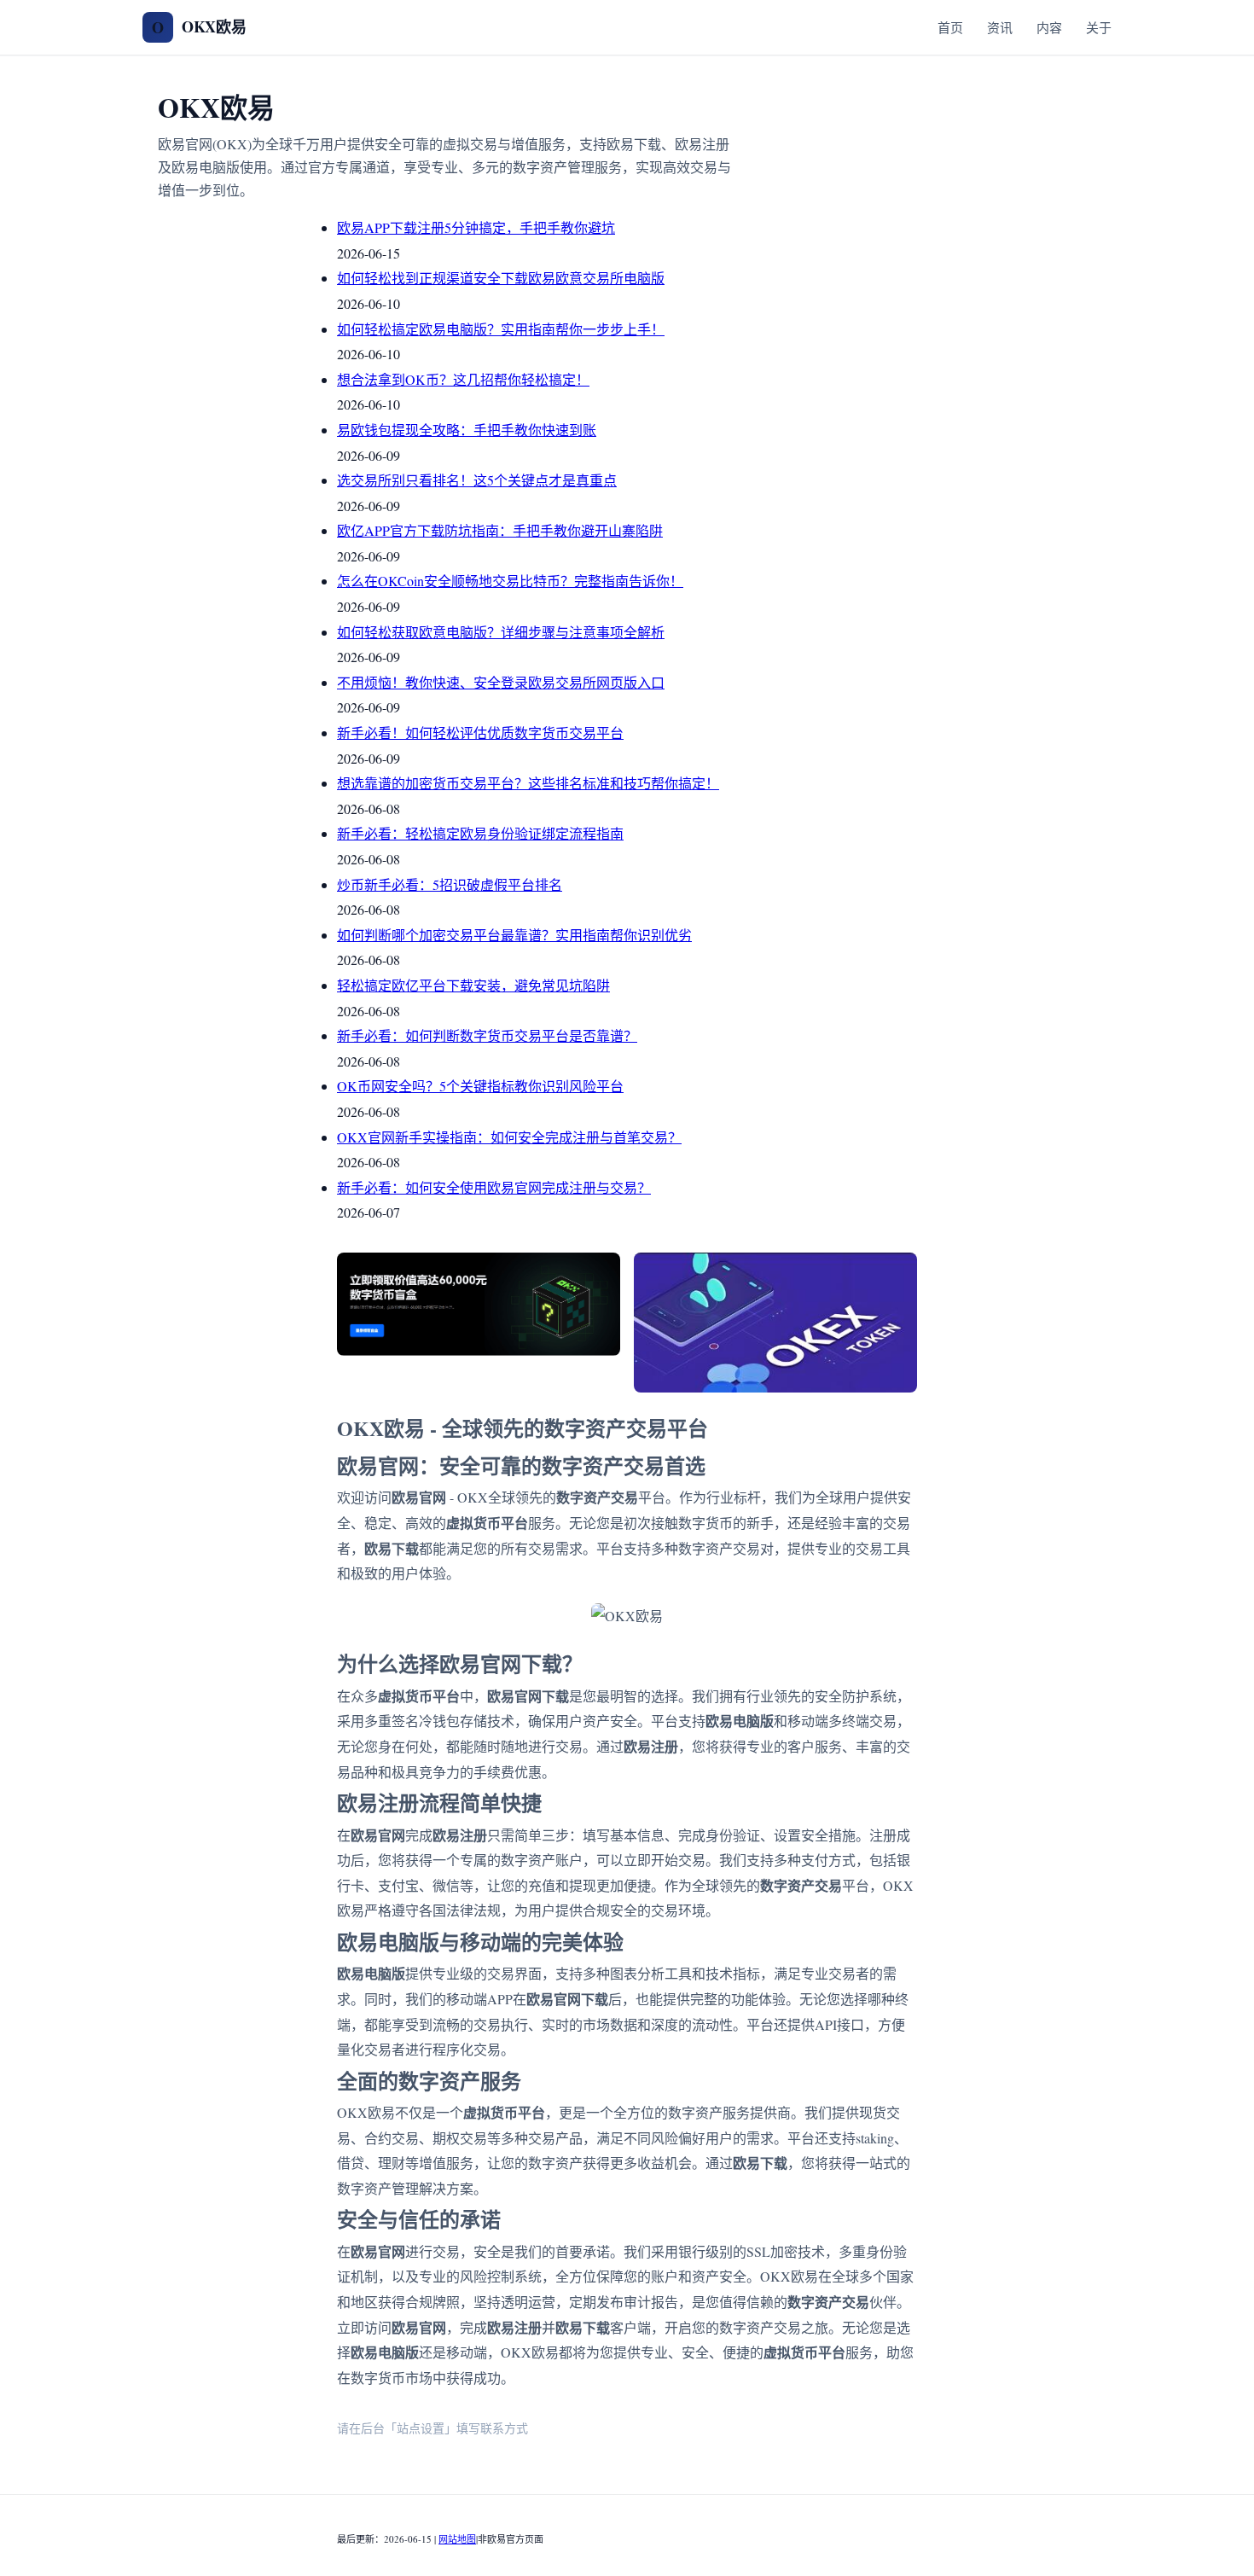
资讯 (1000, 27)
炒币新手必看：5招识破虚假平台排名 (450, 884)
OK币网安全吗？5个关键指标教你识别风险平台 (480, 1086)
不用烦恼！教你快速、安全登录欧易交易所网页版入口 (501, 682)
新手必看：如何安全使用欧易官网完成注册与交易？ (494, 1187)
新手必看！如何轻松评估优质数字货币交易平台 (480, 733)
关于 (1099, 27)
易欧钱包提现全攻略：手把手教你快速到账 (467, 430)
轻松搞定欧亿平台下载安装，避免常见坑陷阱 (473, 985)
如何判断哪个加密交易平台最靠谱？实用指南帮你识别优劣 (514, 935)
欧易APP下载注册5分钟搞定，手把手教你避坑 (476, 227)
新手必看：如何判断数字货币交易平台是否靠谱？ (487, 1035)
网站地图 (457, 2539)
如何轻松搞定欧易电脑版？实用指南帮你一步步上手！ (501, 329)
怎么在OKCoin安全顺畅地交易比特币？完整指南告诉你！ (510, 581)
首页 (950, 27)
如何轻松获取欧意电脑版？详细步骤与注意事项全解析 (501, 632)
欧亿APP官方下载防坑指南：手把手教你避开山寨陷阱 (500, 530)
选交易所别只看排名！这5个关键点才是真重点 (477, 480)
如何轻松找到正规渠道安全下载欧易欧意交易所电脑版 (501, 278)
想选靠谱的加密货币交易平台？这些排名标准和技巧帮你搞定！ (528, 783)
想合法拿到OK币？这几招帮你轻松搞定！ (463, 379)
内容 (1049, 27)
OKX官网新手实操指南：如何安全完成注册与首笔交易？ (509, 1137)
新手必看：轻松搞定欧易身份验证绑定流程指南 (480, 833)
